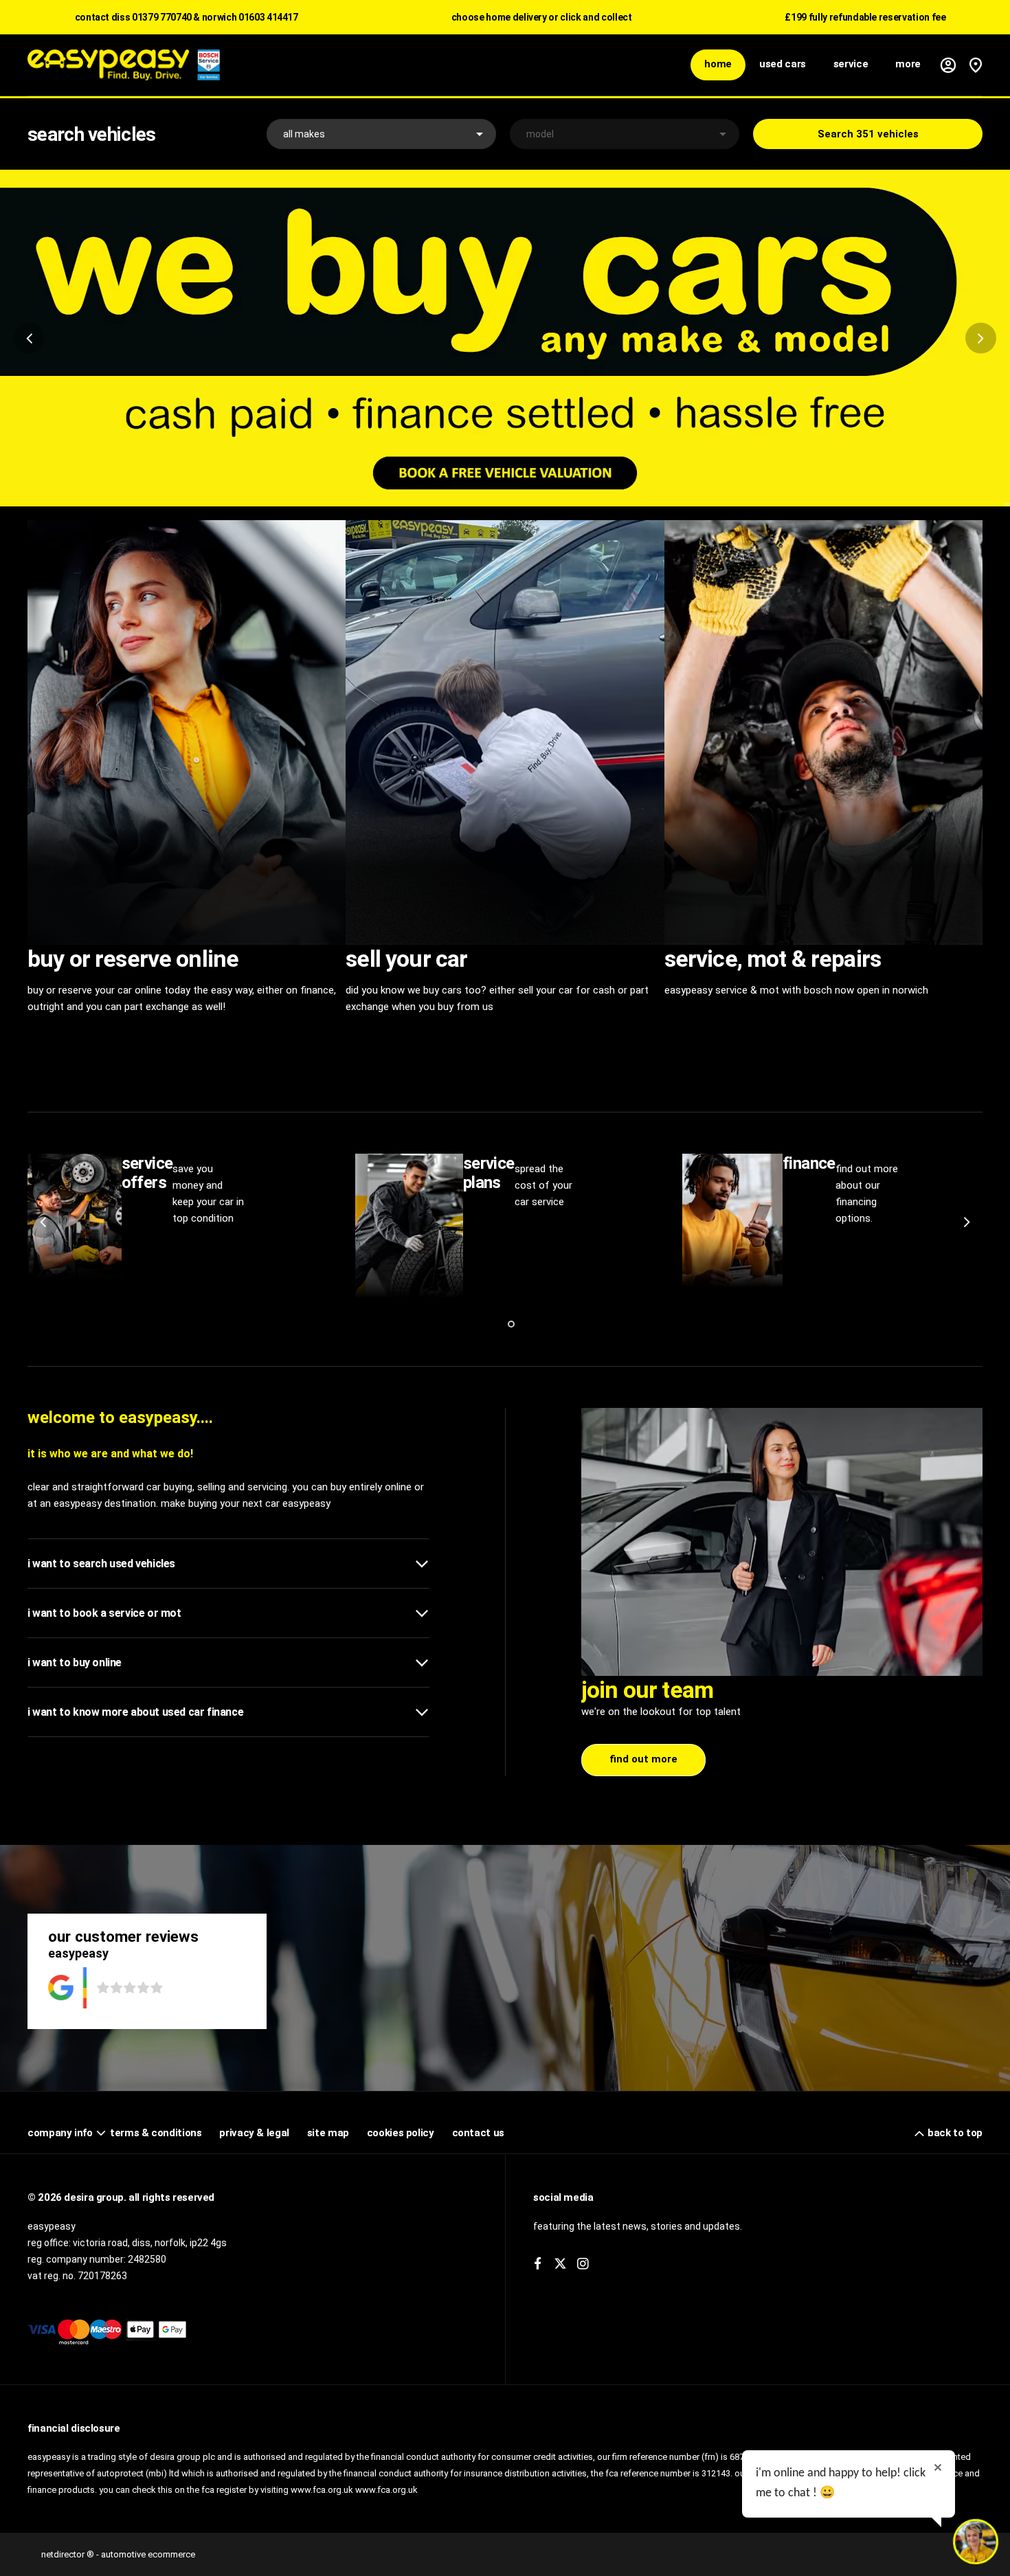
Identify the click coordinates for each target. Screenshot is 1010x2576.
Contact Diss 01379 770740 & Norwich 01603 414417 (187, 17)
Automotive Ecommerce (148, 2554)
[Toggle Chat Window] (976, 2542)
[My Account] (948, 65)
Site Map (328, 2133)
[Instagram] (583, 2264)
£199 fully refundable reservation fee (865, 17)
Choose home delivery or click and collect (542, 17)
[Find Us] (976, 65)
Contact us (478, 2133)
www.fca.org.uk (386, 2490)
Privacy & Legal (254, 2133)
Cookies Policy (401, 2133)
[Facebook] (538, 2264)
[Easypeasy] (124, 65)
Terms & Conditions (156, 2133)
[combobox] (381, 134)
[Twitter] (560, 2264)
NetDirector (64, 2554)
